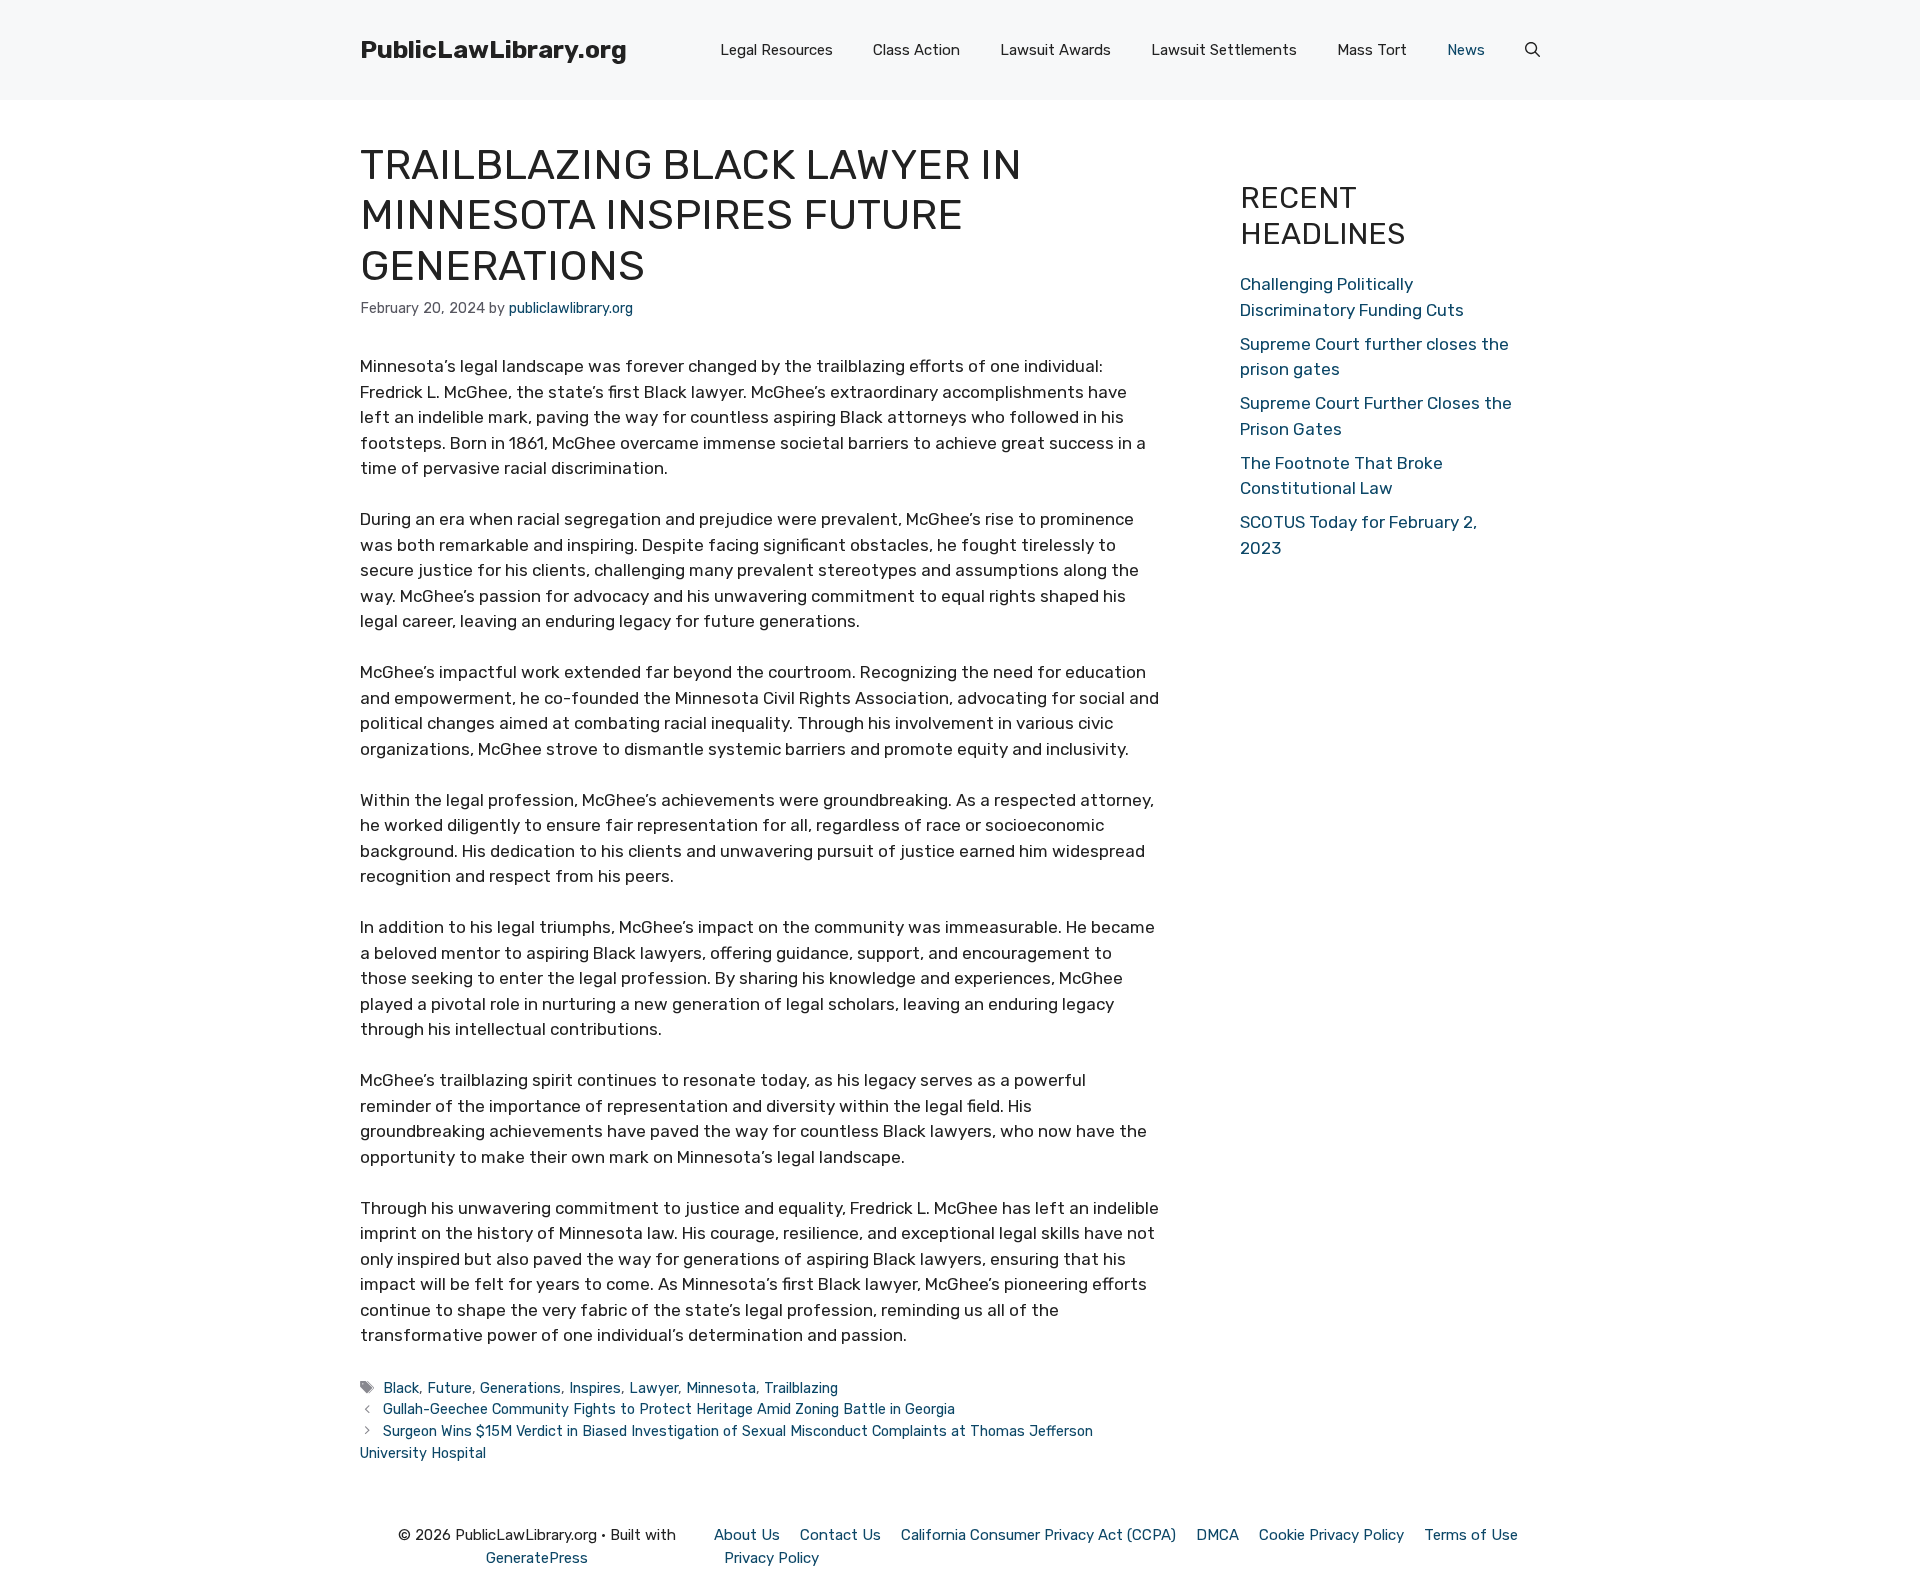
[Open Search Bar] (1532, 50)
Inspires (595, 1388)
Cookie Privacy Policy (1331, 1535)
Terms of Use (1471, 1535)
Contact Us (840, 1535)
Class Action (916, 50)
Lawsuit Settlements (1224, 50)
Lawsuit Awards (1055, 50)
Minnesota (721, 1388)
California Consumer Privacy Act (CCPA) (1038, 1535)
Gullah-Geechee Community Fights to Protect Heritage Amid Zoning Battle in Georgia (669, 1409)
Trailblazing (801, 1388)
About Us (747, 1535)
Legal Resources (776, 50)
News (1466, 50)
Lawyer (653, 1388)
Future (449, 1388)
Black (401, 1388)
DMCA (1217, 1535)
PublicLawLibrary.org (493, 49)
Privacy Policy (771, 1558)
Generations (520, 1388)
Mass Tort (1372, 50)
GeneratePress (537, 1558)
